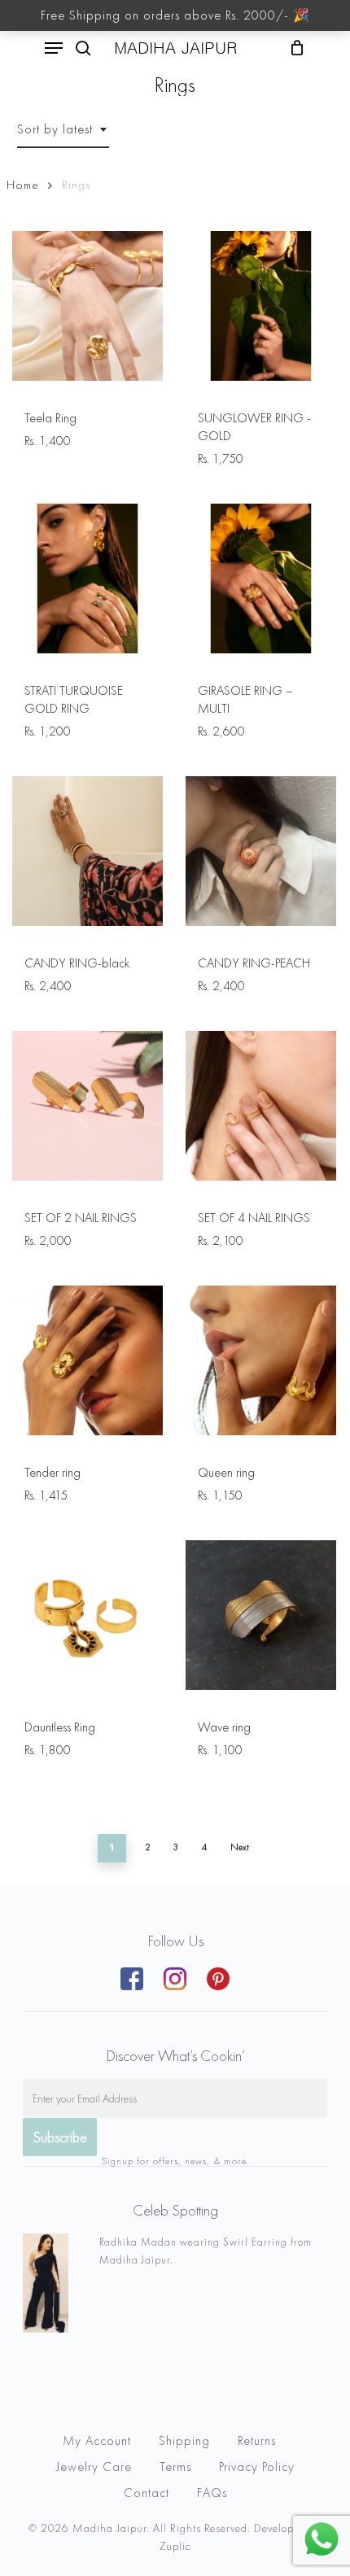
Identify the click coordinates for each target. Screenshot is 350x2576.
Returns (257, 2441)
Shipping (184, 2441)
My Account (97, 2441)
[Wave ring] (260, 1615)
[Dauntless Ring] (87, 1615)
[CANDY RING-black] (87, 851)
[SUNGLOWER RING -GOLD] (260, 306)
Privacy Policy (257, 2467)
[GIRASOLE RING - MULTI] (260, 579)
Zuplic (175, 2546)
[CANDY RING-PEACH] (260, 851)
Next (240, 1847)
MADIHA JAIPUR (175, 48)
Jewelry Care (94, 2467)
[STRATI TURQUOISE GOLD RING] (87, 579)
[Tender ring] (87, 1360)
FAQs (212, 2493)
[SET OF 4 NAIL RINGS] (260, 1106)
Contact (147, 2493)
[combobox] (63, 129)
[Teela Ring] (87, 306)
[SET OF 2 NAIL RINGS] (87, 1106)
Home (23, 185)
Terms (175, 2467)
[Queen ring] (260, 1360)
